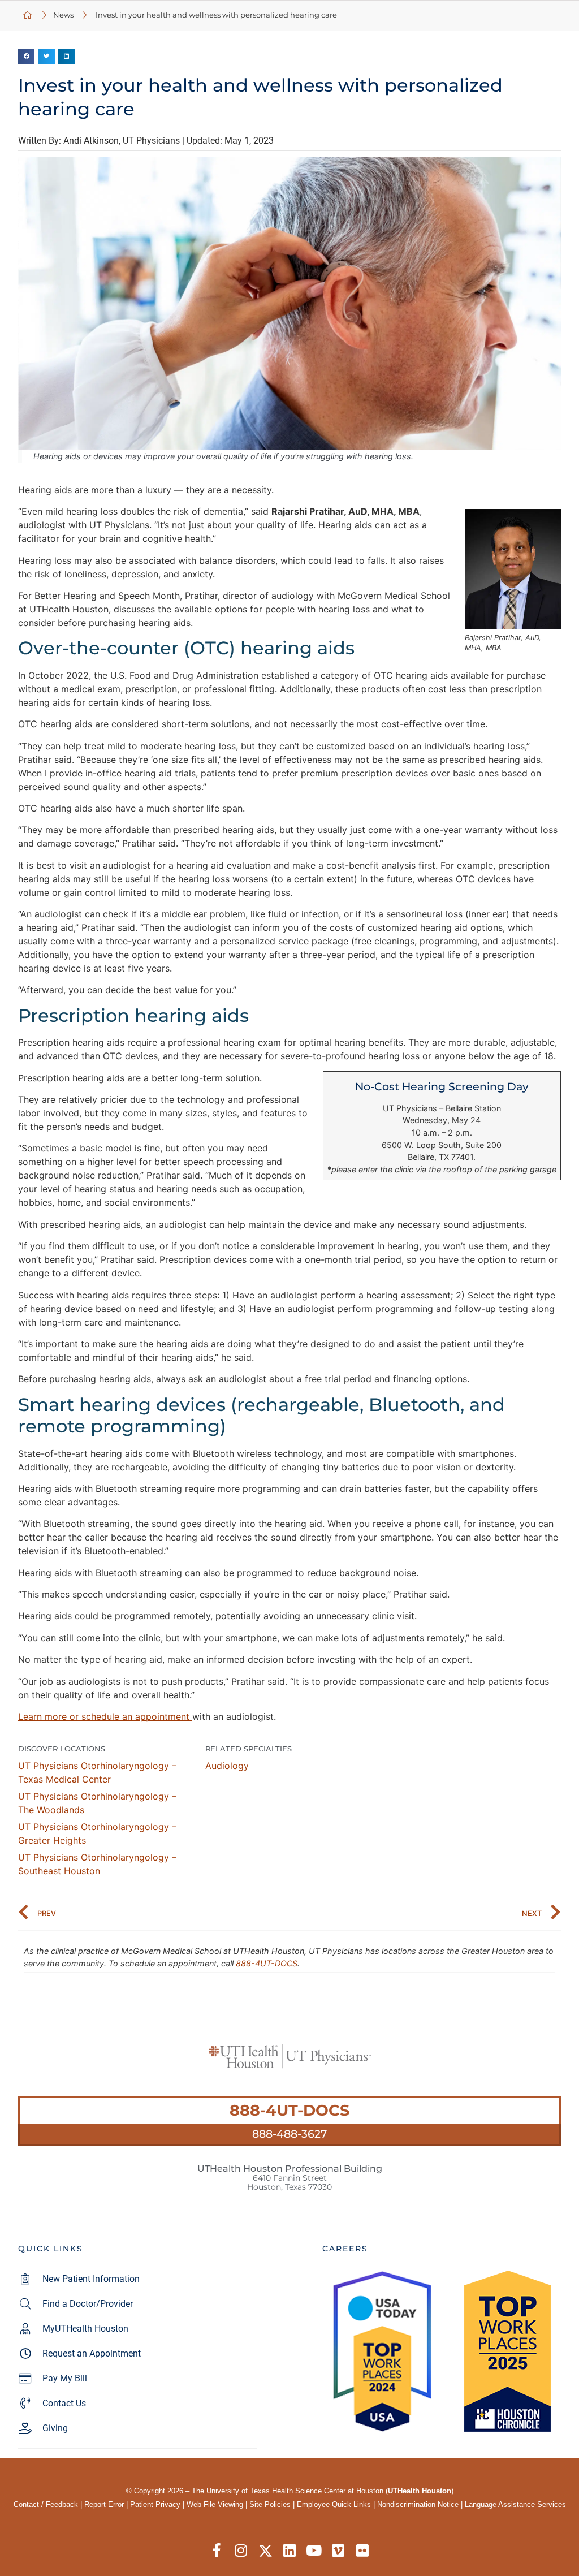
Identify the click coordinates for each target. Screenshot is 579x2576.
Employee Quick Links (334, 2504)
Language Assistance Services (515, 2504)
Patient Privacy (155, 2504)
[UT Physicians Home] (28, 16)
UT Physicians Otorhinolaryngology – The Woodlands (97, 1803)
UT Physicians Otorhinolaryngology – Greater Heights (97, 1833)
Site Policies (270, 2504)
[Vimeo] (338, 2551)
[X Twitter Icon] (265, 2551)
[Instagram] (241, 2551)
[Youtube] (314, 2551)
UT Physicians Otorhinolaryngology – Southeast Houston (97, 1864)
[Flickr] (363, 2551)
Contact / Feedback (46, 2504)
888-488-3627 (289, 2134)
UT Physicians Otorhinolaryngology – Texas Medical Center (97, 1772)
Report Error (104, 2504)
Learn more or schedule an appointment (105, 1716)
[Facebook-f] (217, 2551)
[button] (26, 57)
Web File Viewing (215, 2504)
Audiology (227, 1766)
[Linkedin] (290, 2551)
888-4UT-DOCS (267, 1963)
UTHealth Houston (420, 2491)
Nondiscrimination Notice (418, 2504)
